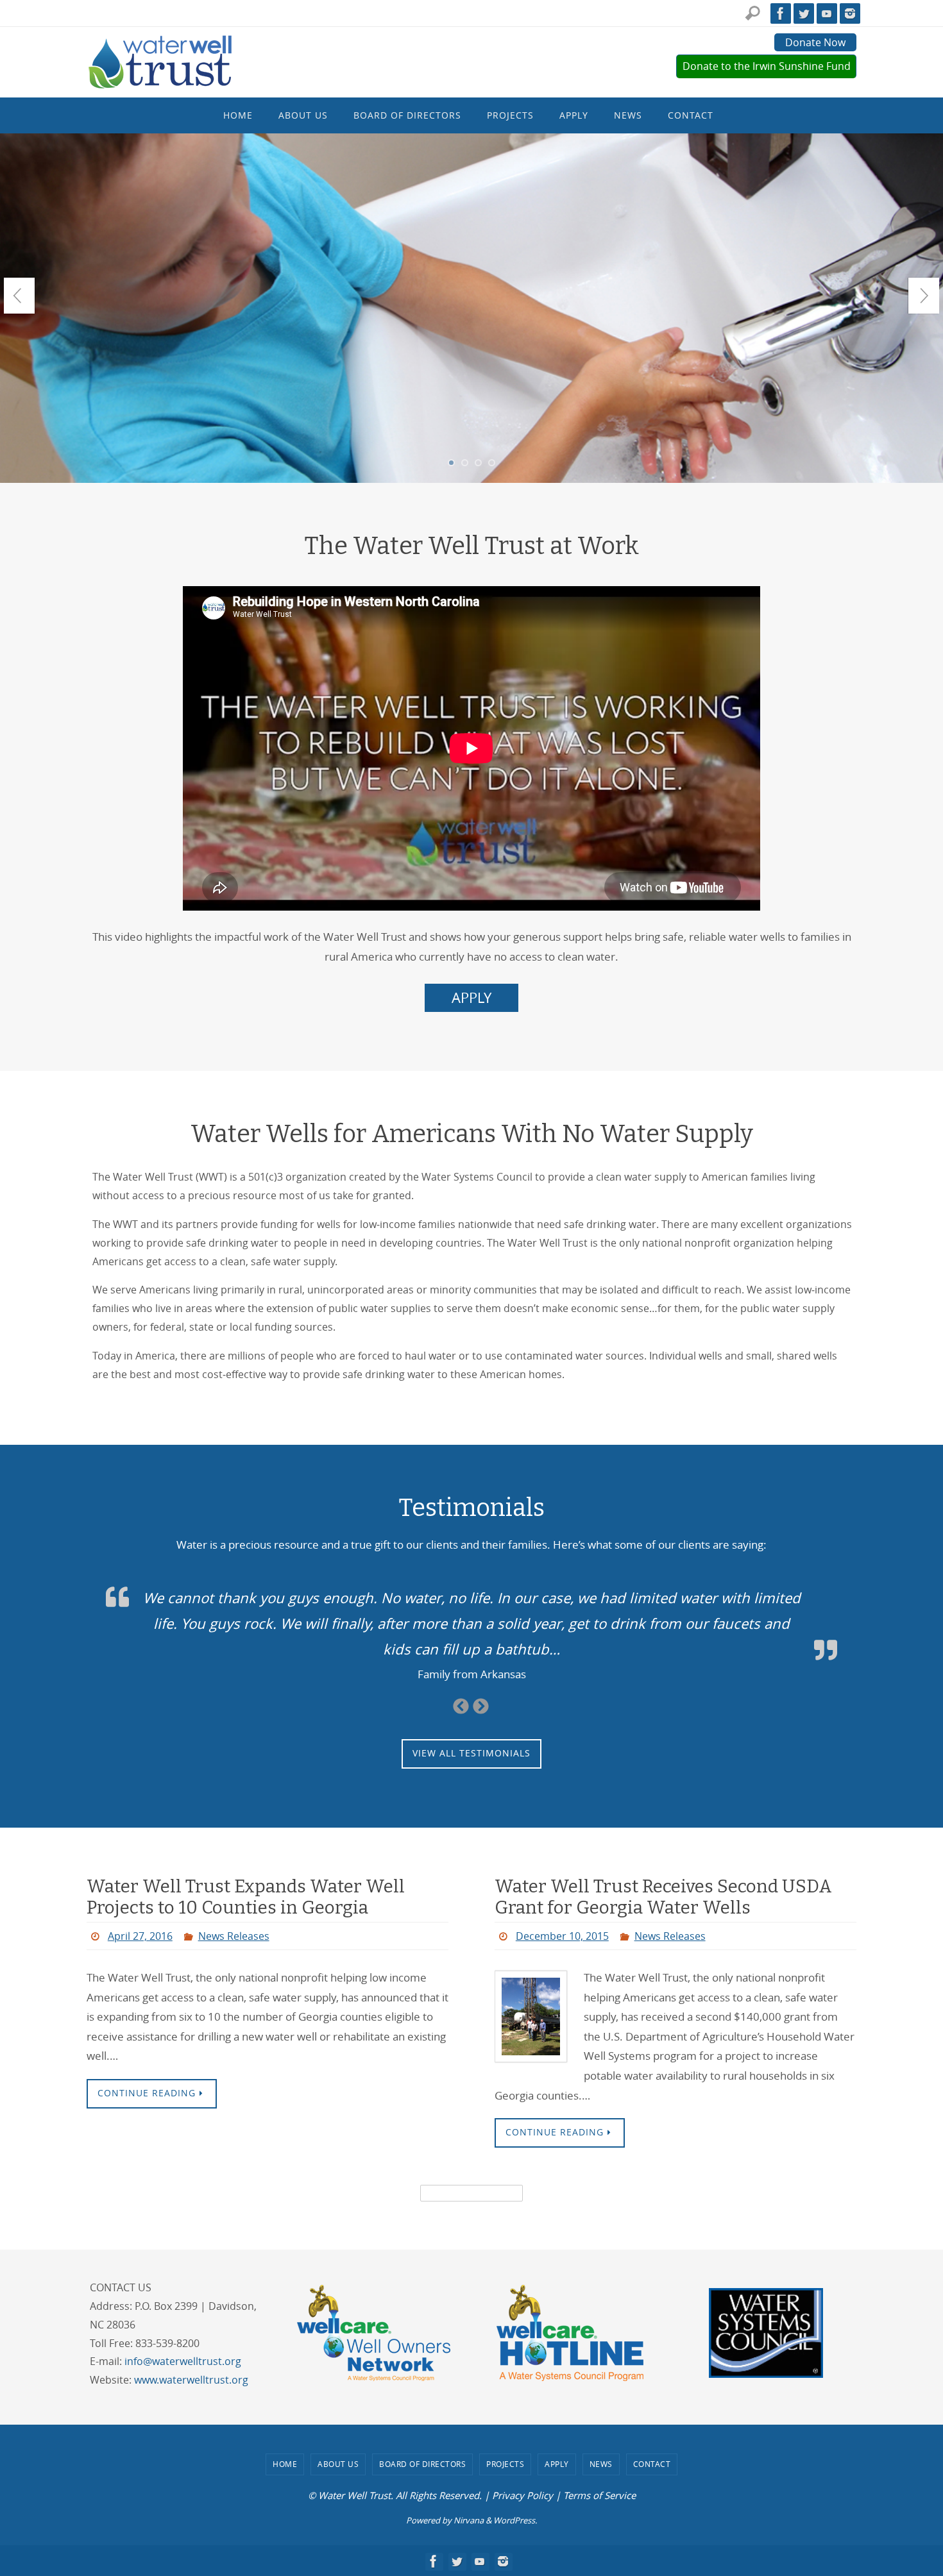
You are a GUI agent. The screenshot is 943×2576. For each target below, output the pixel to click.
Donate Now (815, 42)
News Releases (234, 1936)
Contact (652, 2464)
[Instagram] (850, 13)
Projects (505, 2464)
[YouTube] (827, 13)
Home (285, 2464)
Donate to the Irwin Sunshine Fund (767, 66)
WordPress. (515, 2520)
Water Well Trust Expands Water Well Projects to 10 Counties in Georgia (246, 1897)
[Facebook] (781, 13)
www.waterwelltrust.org (191, 2380)
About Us (338, 2464)
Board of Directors (422, 2464)
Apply (557, 2464)
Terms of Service (599, 2495)
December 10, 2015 (562, 1936)
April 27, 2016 (140, 1936)
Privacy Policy (522, 2495)
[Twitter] (804, 13)
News (601, 2464)
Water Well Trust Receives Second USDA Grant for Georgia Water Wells (663, 1897)
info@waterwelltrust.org (183, 2361)
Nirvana (469, 2520)
